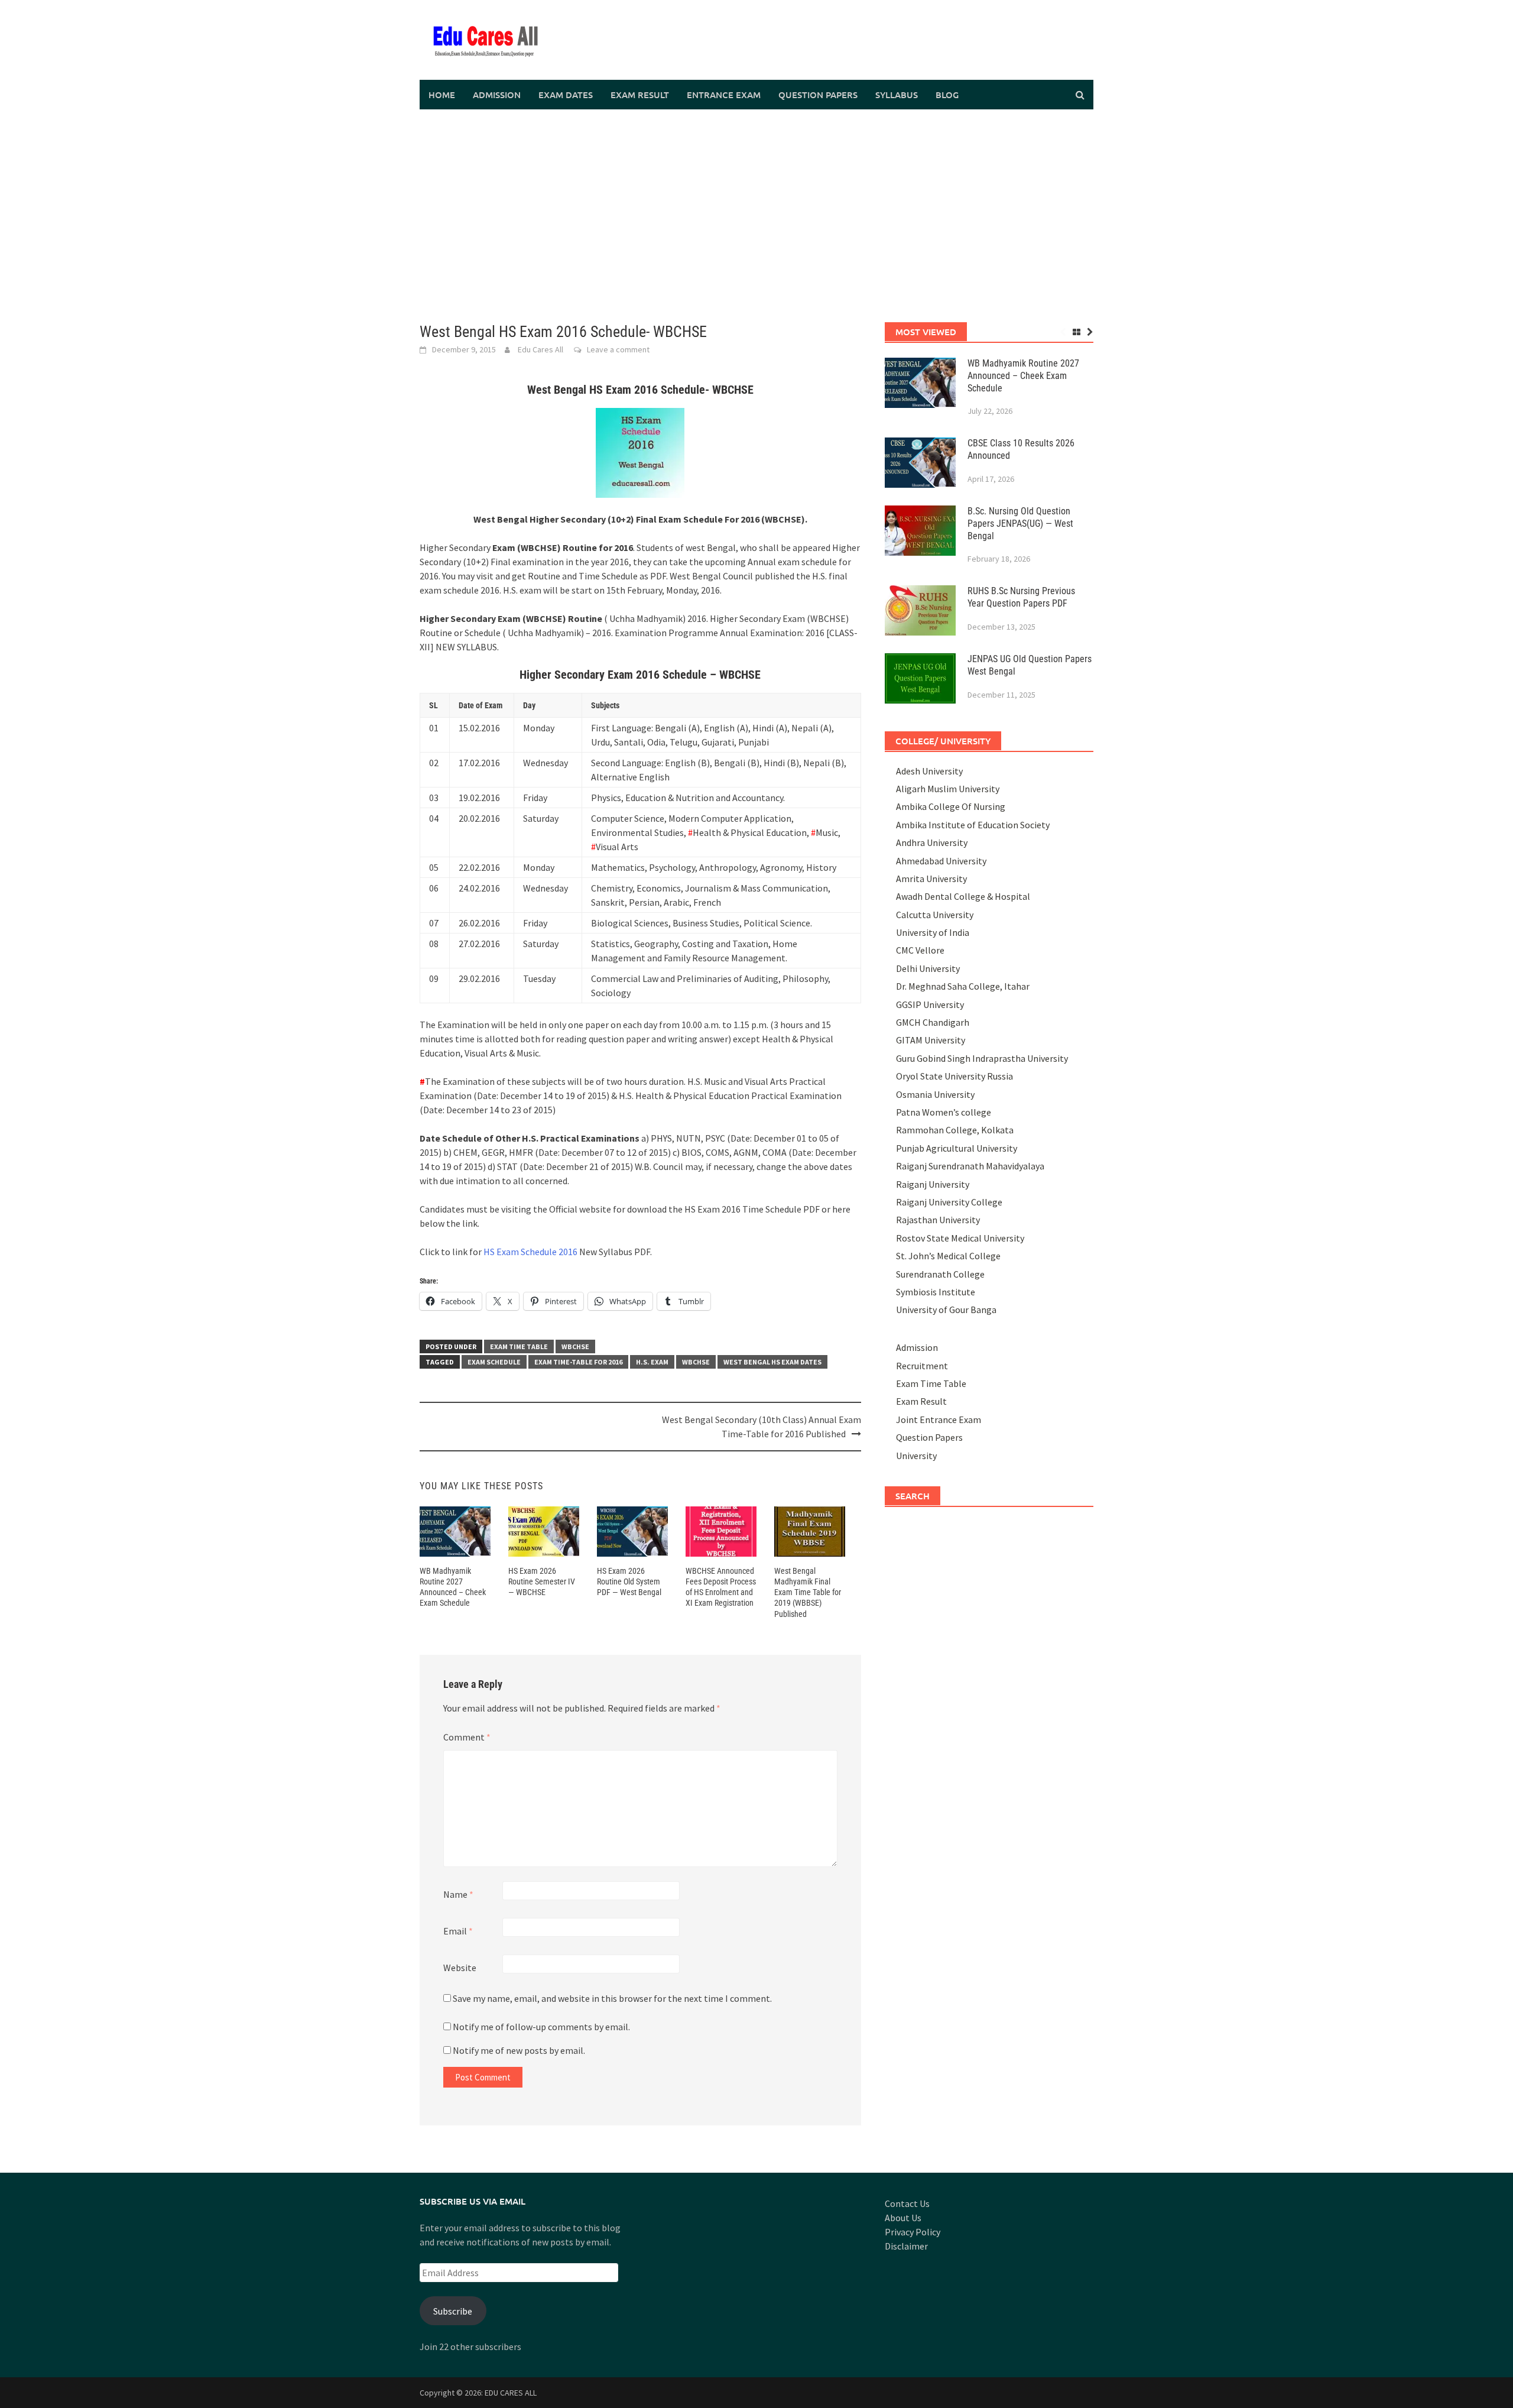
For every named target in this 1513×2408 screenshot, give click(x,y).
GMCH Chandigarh (933, 1022)
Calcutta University (935, 915)
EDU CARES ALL (511, 2393)
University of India (933, 932)
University (916, 1456)
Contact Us (907, 2203)
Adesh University (929, 771)
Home (442, 95)
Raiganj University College (949, 1202)
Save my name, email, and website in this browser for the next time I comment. (612, 1998)
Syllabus (897, 95)
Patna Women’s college (944, 1112)
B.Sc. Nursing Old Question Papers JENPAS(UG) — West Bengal (1020, 524)
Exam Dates (566, 95)
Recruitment (922, 1366)
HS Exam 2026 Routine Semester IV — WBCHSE (542, 1581)
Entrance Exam (724, 95)
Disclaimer (906, 2246)
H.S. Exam (652, 1362)
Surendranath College (940, 1274)
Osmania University (935, 1094)
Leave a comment (618, 349)
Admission (497, 95)
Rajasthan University (938, 1220)
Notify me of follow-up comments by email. (541, 2027)
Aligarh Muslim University (948, 789)
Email (458, 1931)
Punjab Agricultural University (957, 1148)
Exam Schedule (494, 1362)
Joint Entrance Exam (939, 1419)
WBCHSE (575, 1346)
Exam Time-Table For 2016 (578, 1362)
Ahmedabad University (941, 861)
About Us (903, 2218)
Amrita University (931, 879)
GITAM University (931, 1040)
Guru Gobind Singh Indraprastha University (982, 1058)
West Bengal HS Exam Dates (772, 1362)
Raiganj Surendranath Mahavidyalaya (970, 1166)
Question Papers (818, 95)
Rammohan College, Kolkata (955, 1130)
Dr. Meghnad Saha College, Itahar (963, 986)
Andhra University (932, 842)
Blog (947, 95)
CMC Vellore (920, 950)
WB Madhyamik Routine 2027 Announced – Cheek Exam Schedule (1023, 376)
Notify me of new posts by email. (519, 2050)
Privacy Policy (913, 2232)
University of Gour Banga (946, 1310)
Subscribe (453, 2311)
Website (460, 1968)
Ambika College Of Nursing (951, 806)
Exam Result (640, 95)
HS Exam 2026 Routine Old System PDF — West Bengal (629, 1581)
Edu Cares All (540, 349)
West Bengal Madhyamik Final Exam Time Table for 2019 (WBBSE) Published (808, 1592)
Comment (467, 1737)
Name (458, 1894)
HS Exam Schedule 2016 (530, 1252)
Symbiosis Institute (936, 1292)
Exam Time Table (519, 1346)
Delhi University (928, 968)
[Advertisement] (756, 216)
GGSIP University (930, 1004)
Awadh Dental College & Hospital (963, 896)
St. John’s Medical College (948, 1256)
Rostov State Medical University (960, 1238)
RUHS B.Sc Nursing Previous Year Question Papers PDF (1021, 597)
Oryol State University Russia (954, 1076)
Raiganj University (933, 1184)
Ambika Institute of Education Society (973, 825)
